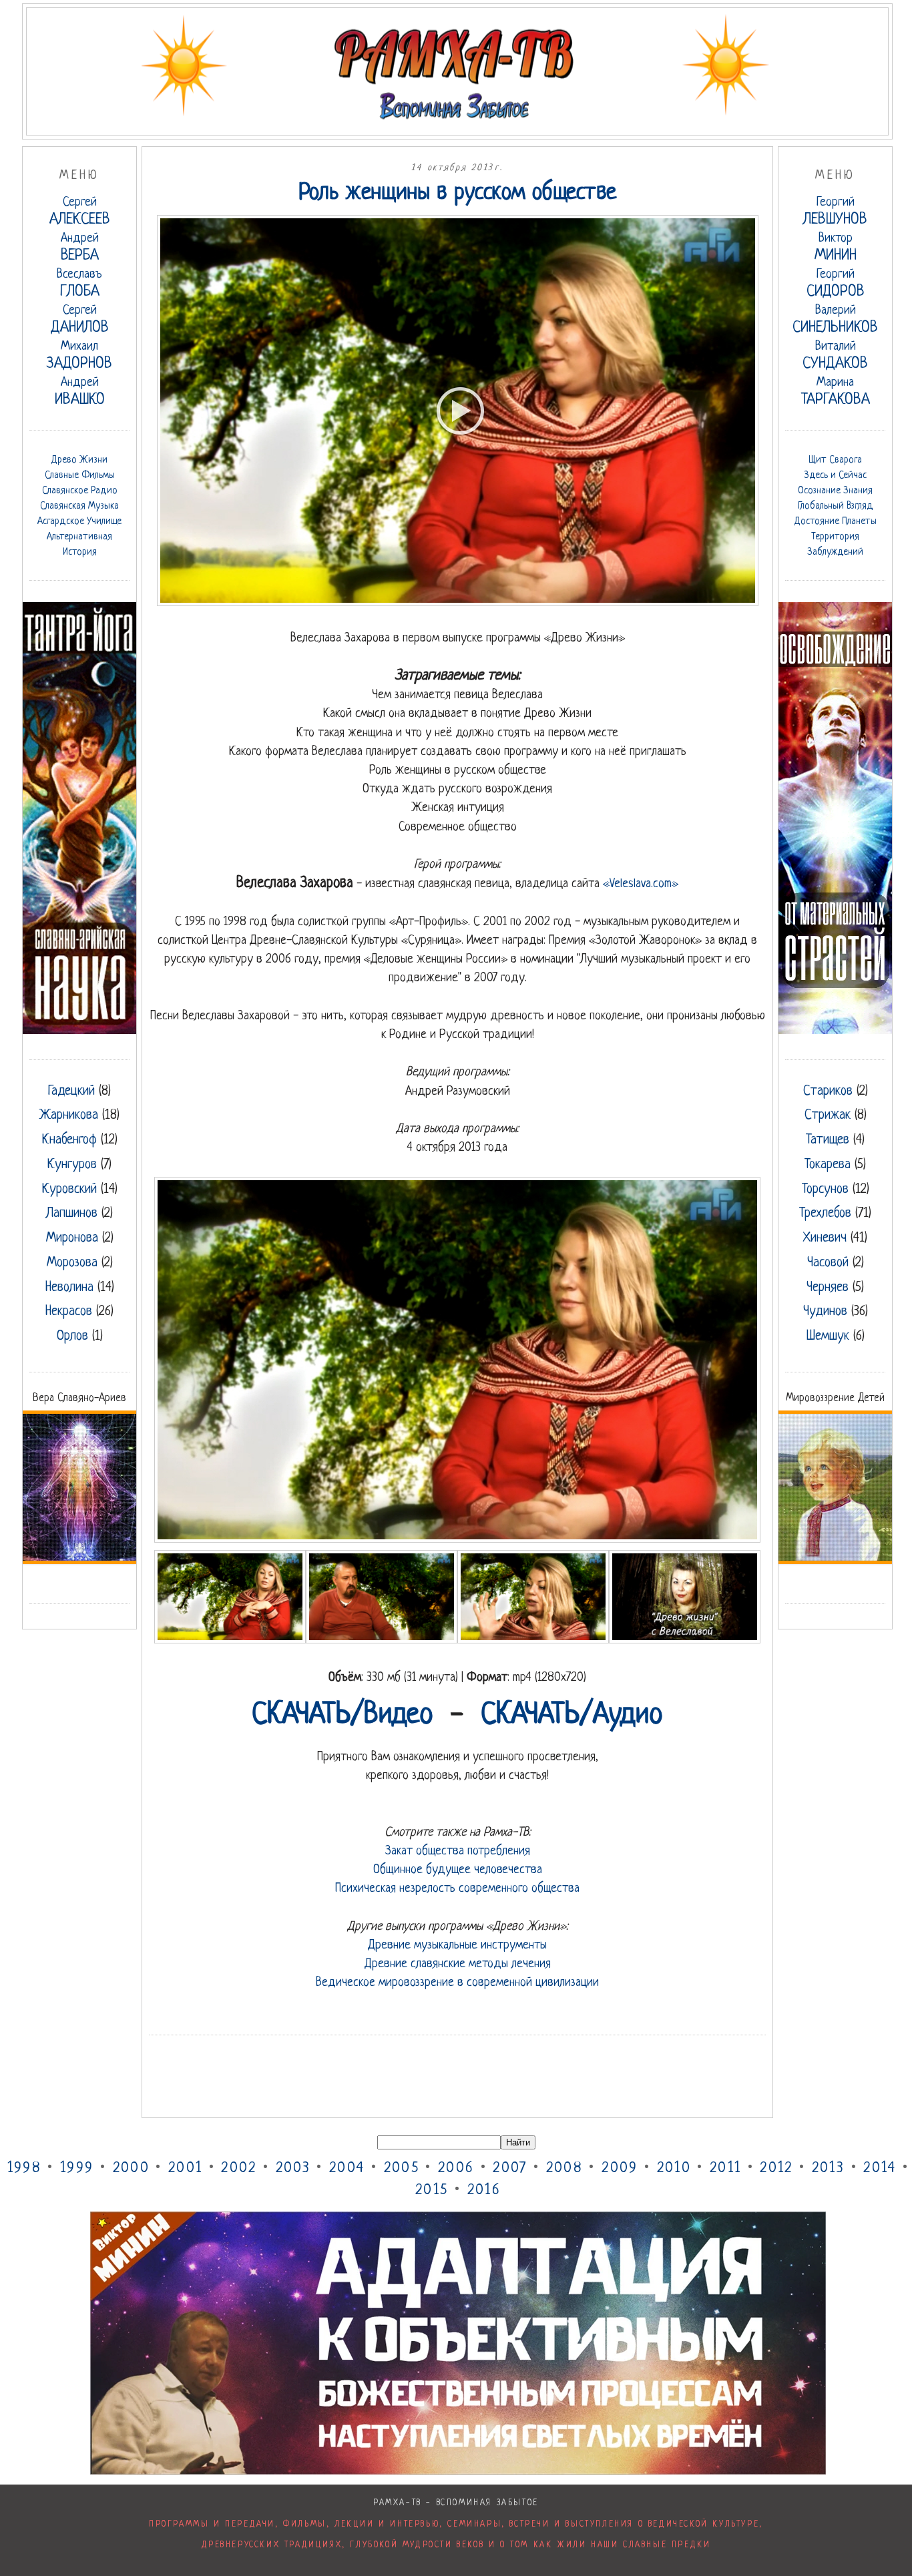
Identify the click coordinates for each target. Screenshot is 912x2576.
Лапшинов (72, 1214)
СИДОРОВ (836, 284)
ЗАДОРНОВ (79, 356)
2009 (620, 2168)
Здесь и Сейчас (835, 475)
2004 (347, 2168)
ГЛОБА (79, 284)
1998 (24, 2168)
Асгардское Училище (79, 521)
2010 (674, 2168)
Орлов (72, 1336)
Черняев (828, 1288)
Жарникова (69, 1115)
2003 (293, 2168)
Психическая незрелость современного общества (457, 1888)
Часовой (828, 1263)
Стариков (828, 1091)
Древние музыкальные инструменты (457, 1945)
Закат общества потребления (458, 1851)
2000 (131, 2168)
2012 (776, 2168)
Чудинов (825, 1312)
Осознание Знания (835, 491)
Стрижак (828, 1115)
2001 (185, 2168)
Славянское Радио (80, 491)
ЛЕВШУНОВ (835, 212)
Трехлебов (825, 1214)
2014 (880, 2168)
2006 (456, 2168)
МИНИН (836, 248)
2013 (828, 2168)
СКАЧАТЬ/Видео (343, 1716)
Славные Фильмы (80, 475)
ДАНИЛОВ (80, 320)
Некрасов (69, 1312)
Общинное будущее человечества (458, 1870)
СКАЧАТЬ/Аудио (572, 1716)
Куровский (69, 1190)
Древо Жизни (79, 460)
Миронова (72, 1238)
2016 (484, 2191)
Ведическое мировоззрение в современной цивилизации (457, 1983)
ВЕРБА (80, 248)
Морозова (72, 1263)
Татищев (828, 1140)
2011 (725, 2168)
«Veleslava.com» (641, 884)
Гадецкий (71, 1091)
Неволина (69, 1288)
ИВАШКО (80, 392)
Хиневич (825, 1238)
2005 (402, 2168)
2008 (564, 2168)
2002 (239, 2168)
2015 (432, 2191)
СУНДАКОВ (835, 356)
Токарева (828, 1165)
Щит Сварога (835, 460)
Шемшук (828, 1336)
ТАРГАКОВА (836, 392)
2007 (510, 2168)
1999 (77, 2168)
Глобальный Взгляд (836, 506)
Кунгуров (72, 1165)
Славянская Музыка (79, 506)
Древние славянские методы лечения (458, 1964)
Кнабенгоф (69, 1140)
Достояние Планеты (836, 521)
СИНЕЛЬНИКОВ (835, 320)
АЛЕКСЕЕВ (80, 212)
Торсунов (825, 1190)
